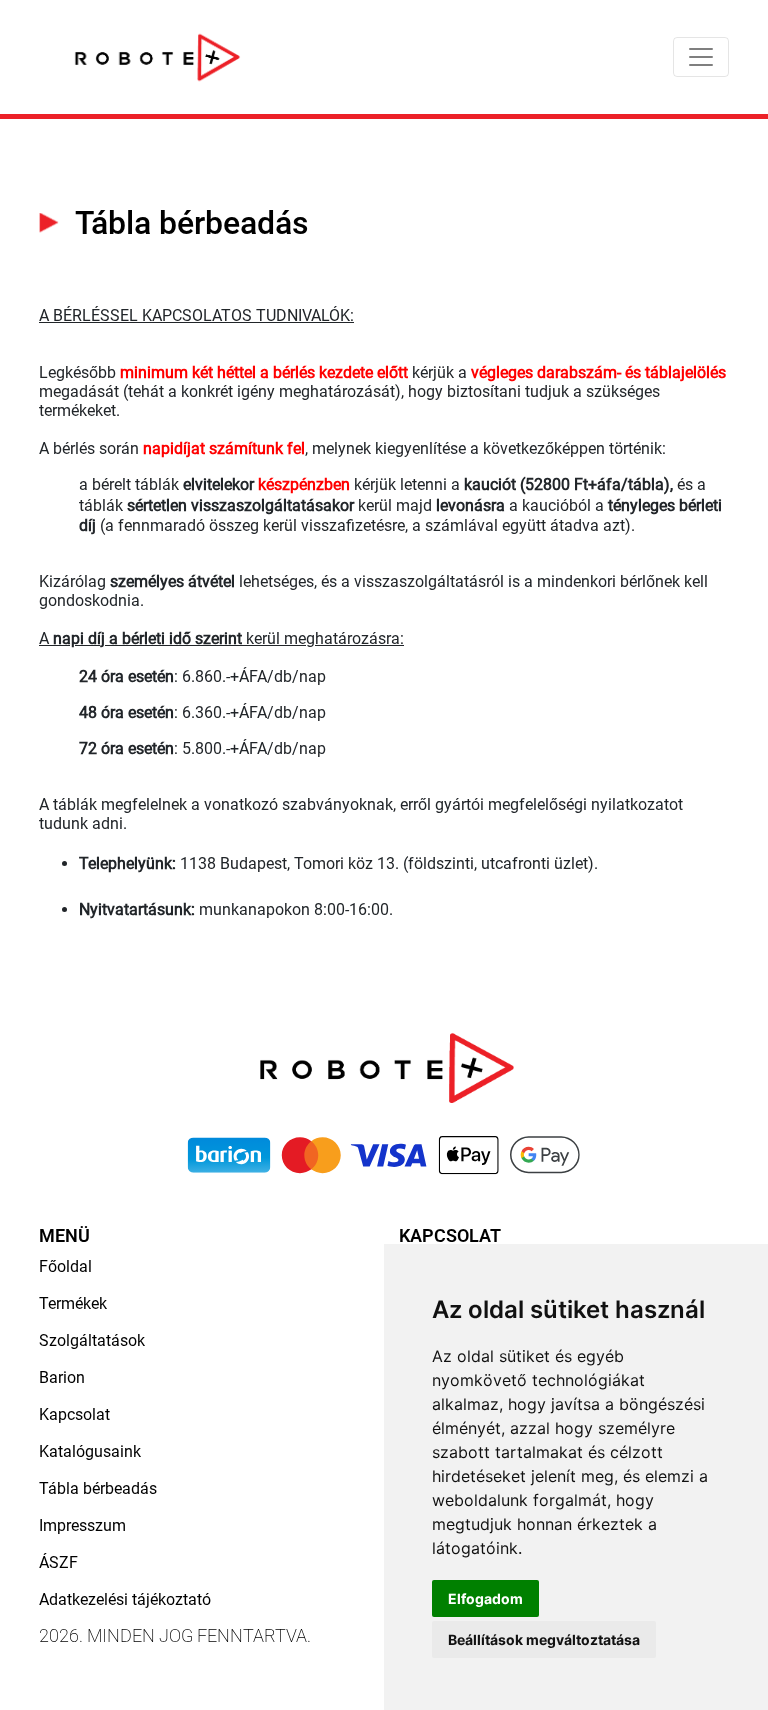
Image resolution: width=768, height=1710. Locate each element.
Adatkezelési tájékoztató (125, 1599)
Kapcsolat (74, 1414)
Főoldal (65, 1266)
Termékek (73, 1303)
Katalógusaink (90, 1451)
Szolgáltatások (92, 1340)
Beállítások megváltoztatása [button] (544, 1639)
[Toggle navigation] (701, 57)
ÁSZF (58, 1562)
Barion (62, 1377)
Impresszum (82, 1525)
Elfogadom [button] (485, 1598)
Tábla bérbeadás (98, 1488)
